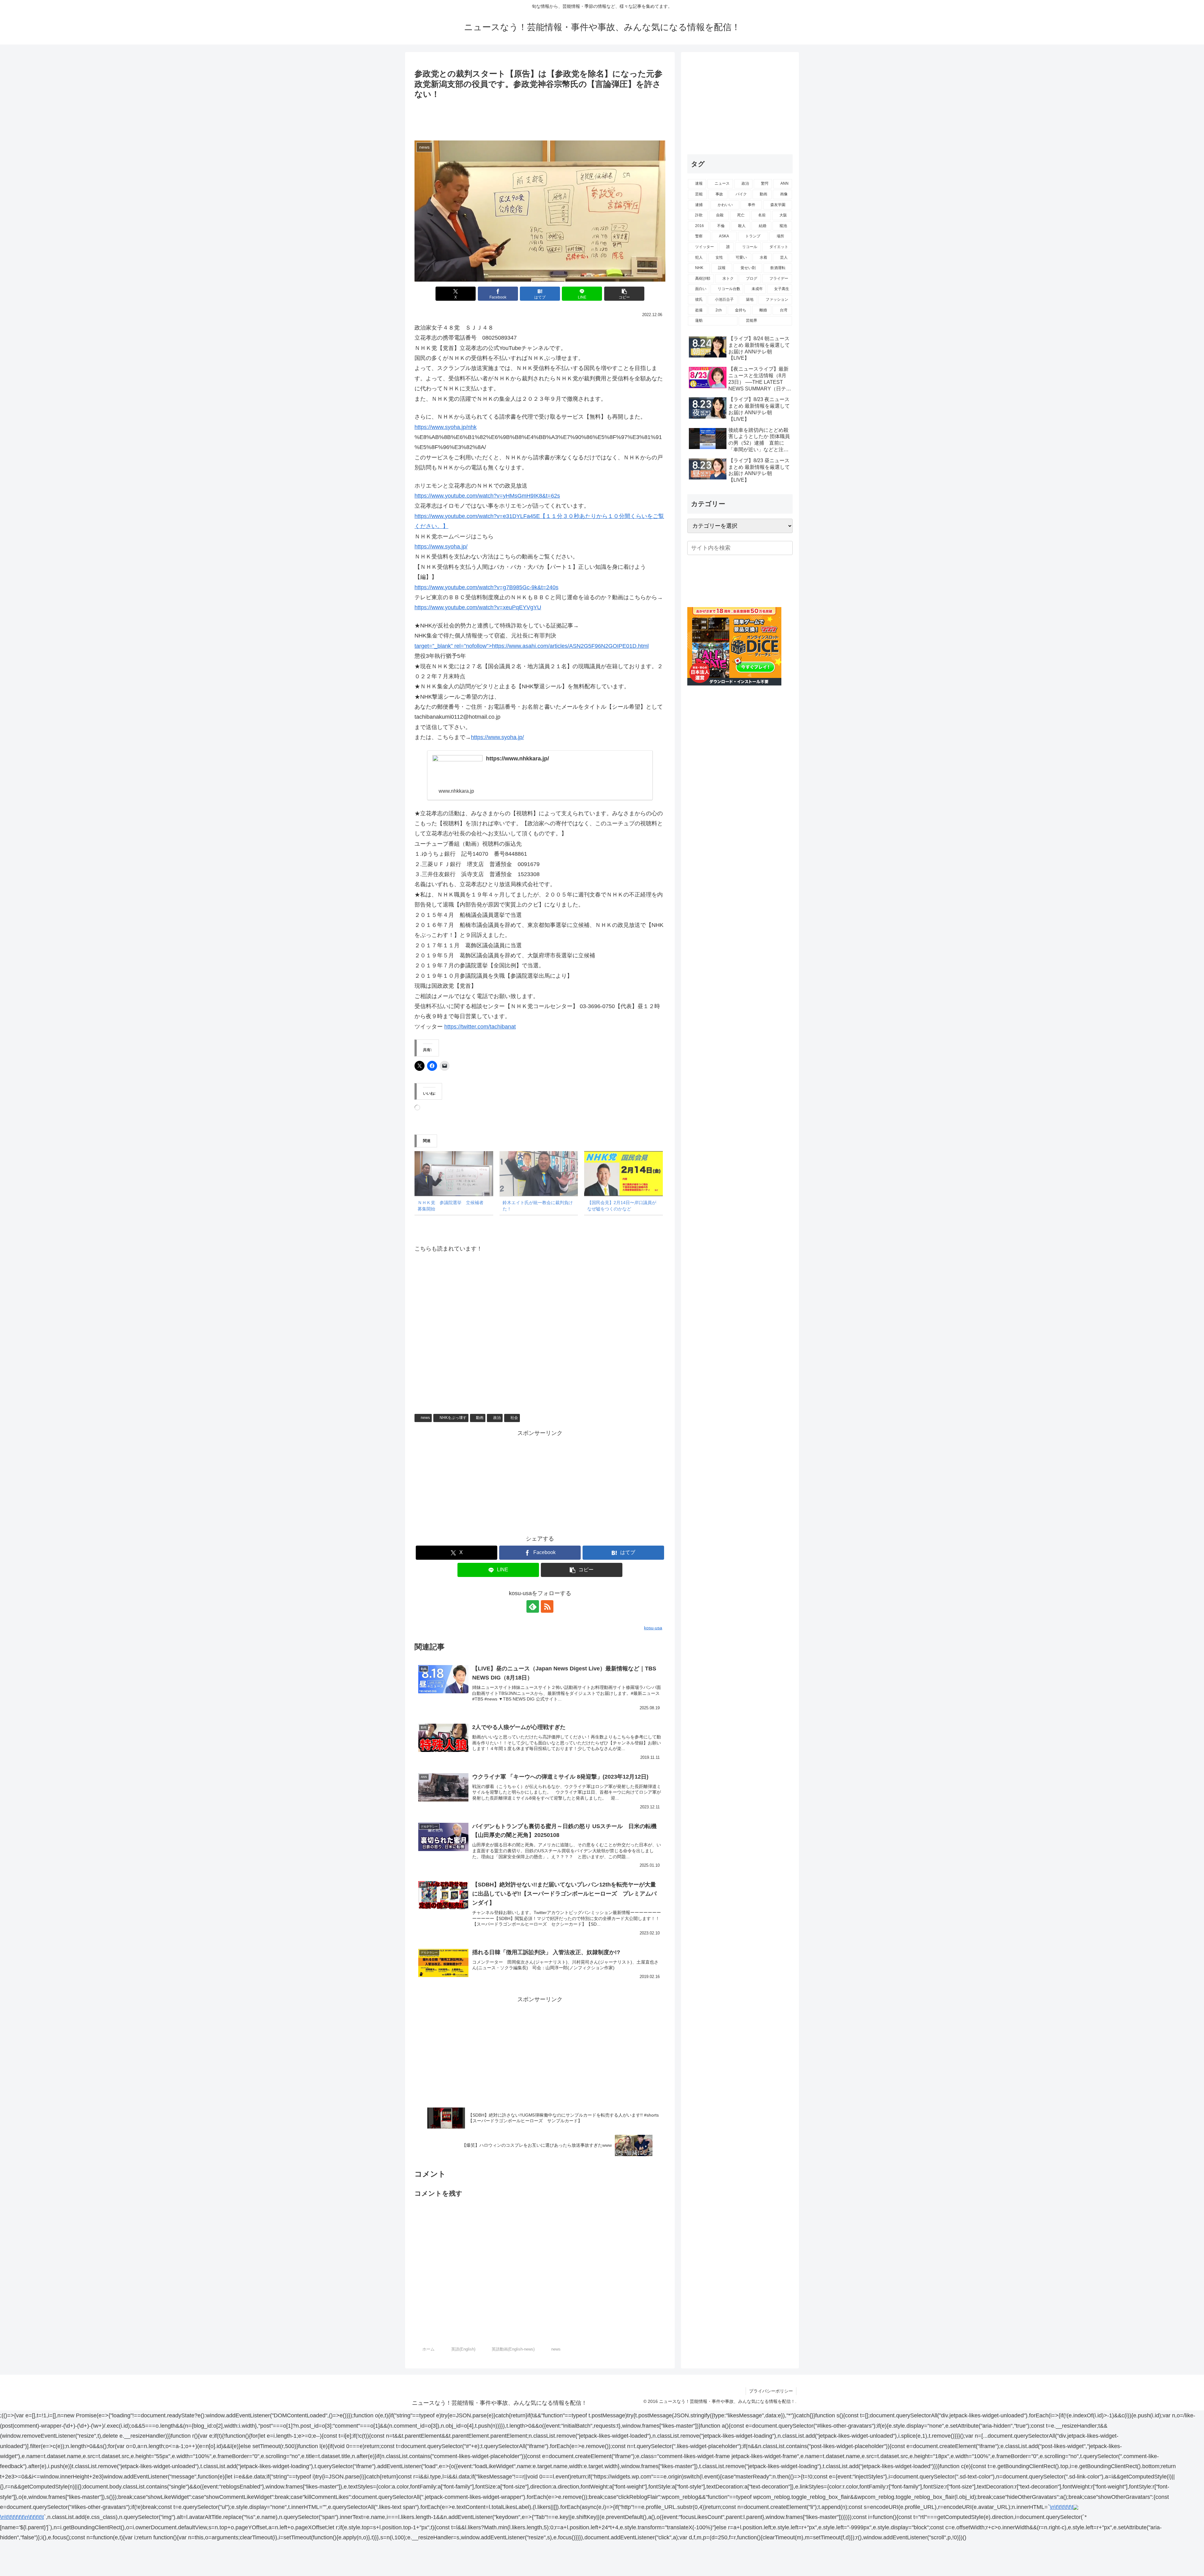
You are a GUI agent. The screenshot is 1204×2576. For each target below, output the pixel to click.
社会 (514, 1418)
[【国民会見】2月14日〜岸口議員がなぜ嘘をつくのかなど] (623, 1174)
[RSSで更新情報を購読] (547, 1606)
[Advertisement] (540, 119)
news (425, 1418)
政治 (497, 1418)
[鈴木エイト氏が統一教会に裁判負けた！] (539, 1174)
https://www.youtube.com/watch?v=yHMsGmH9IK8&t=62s (487, 496)
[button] (624, 294)
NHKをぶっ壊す (453, 1418)
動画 (480, 1418)
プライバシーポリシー (771, 2391)
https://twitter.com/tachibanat (480, 1027)
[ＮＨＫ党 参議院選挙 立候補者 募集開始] (454, 1174)
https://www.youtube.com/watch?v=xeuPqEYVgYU (478, 607)
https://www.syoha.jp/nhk (446, 427)
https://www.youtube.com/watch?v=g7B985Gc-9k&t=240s (486, 587)
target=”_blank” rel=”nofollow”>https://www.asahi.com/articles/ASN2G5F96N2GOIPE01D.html (532, 646)
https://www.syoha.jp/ (441, 547)
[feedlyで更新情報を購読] (533, 1606)
